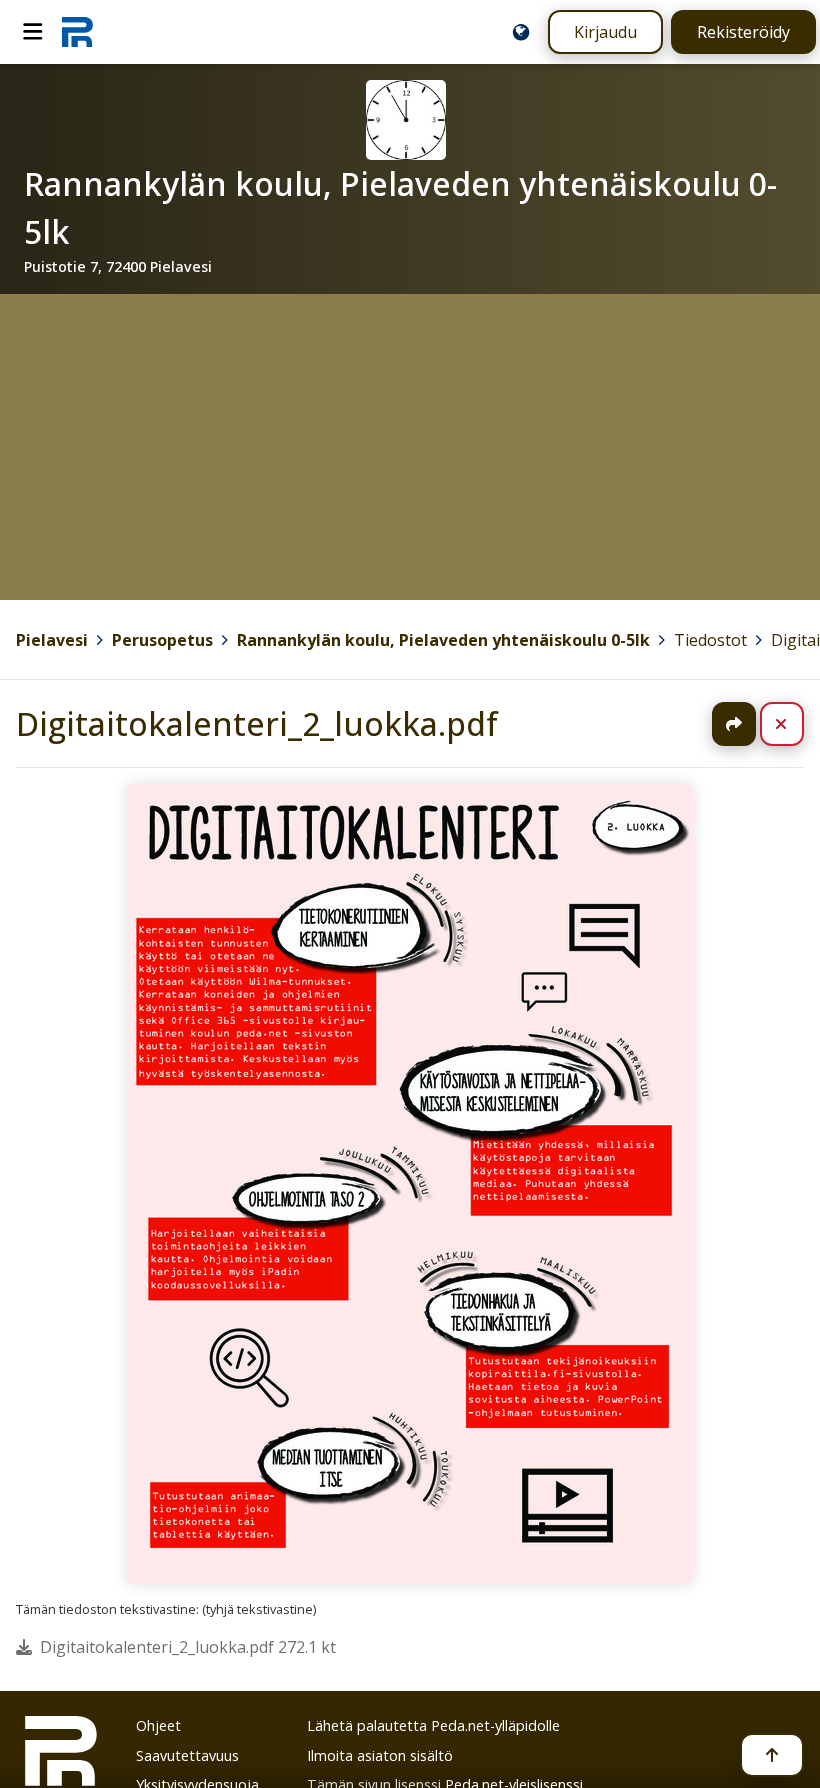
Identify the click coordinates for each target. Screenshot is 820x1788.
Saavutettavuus (187, 1755)
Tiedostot (710, 640)
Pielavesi (52, 640)
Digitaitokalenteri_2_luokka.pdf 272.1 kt (188, 1647)
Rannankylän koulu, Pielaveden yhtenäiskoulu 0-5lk (443, 640)
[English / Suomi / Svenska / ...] (521, 32)
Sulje (797, 724)
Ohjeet (158, 1725)
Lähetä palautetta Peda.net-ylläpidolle (433, 1725)
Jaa (734, 724)
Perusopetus (162, 640)
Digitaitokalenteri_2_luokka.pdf (257, 723)
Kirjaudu (605, 32)
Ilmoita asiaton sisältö (380, 1755)
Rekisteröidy (743, 32)
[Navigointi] (33, 32)
